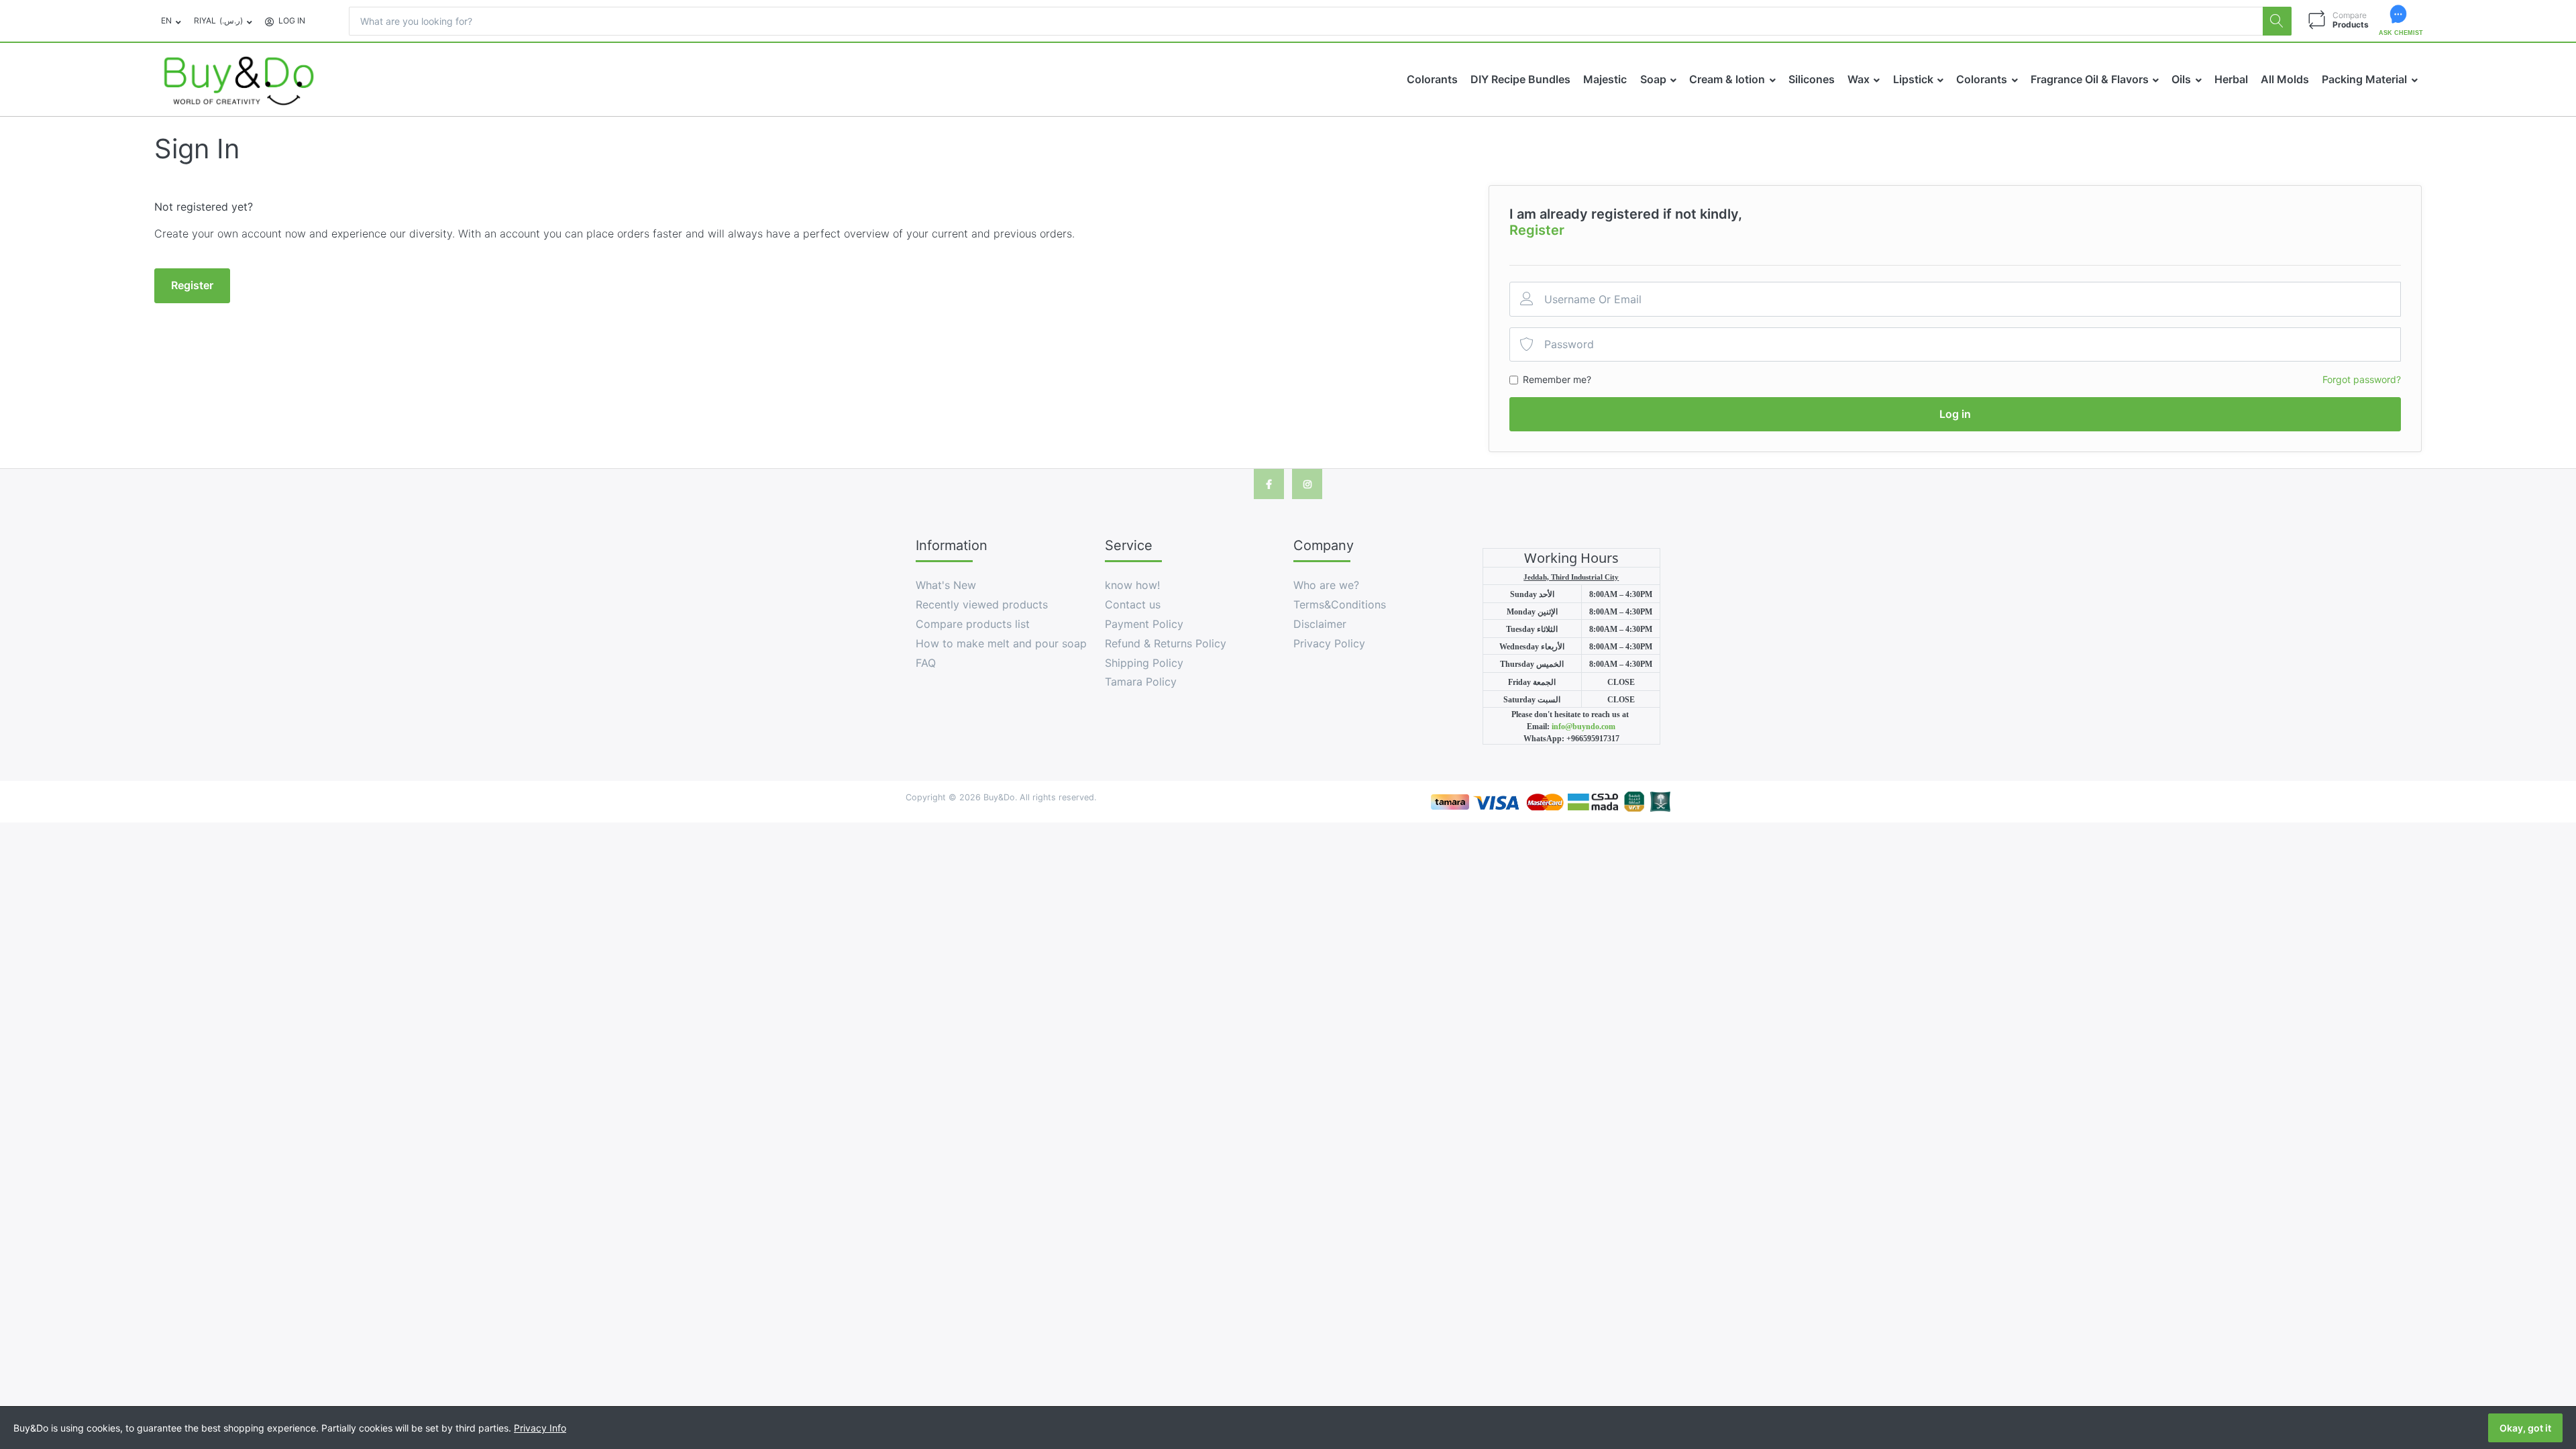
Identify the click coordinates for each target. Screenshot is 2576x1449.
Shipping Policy (1144, 663)
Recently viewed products (982, 604)
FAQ (926, 663)
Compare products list (973, 624)
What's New (946, 585)
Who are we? (1326, 585)
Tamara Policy (1141, 682)
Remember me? (1557, 379)
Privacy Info (540, 1428)
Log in (1955, 414)
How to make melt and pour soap (1001, 643)
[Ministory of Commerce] (1659, 801)
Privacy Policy (1329, 643)
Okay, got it (2525, 1428)
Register (1537, 230)
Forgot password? (2362, 379)
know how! (1132, 585)
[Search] (2277, 21)
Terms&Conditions (1340, 604)
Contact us (1133, 604)
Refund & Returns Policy (1166, 643)
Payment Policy (1144, 624)
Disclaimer (1320, 624)
